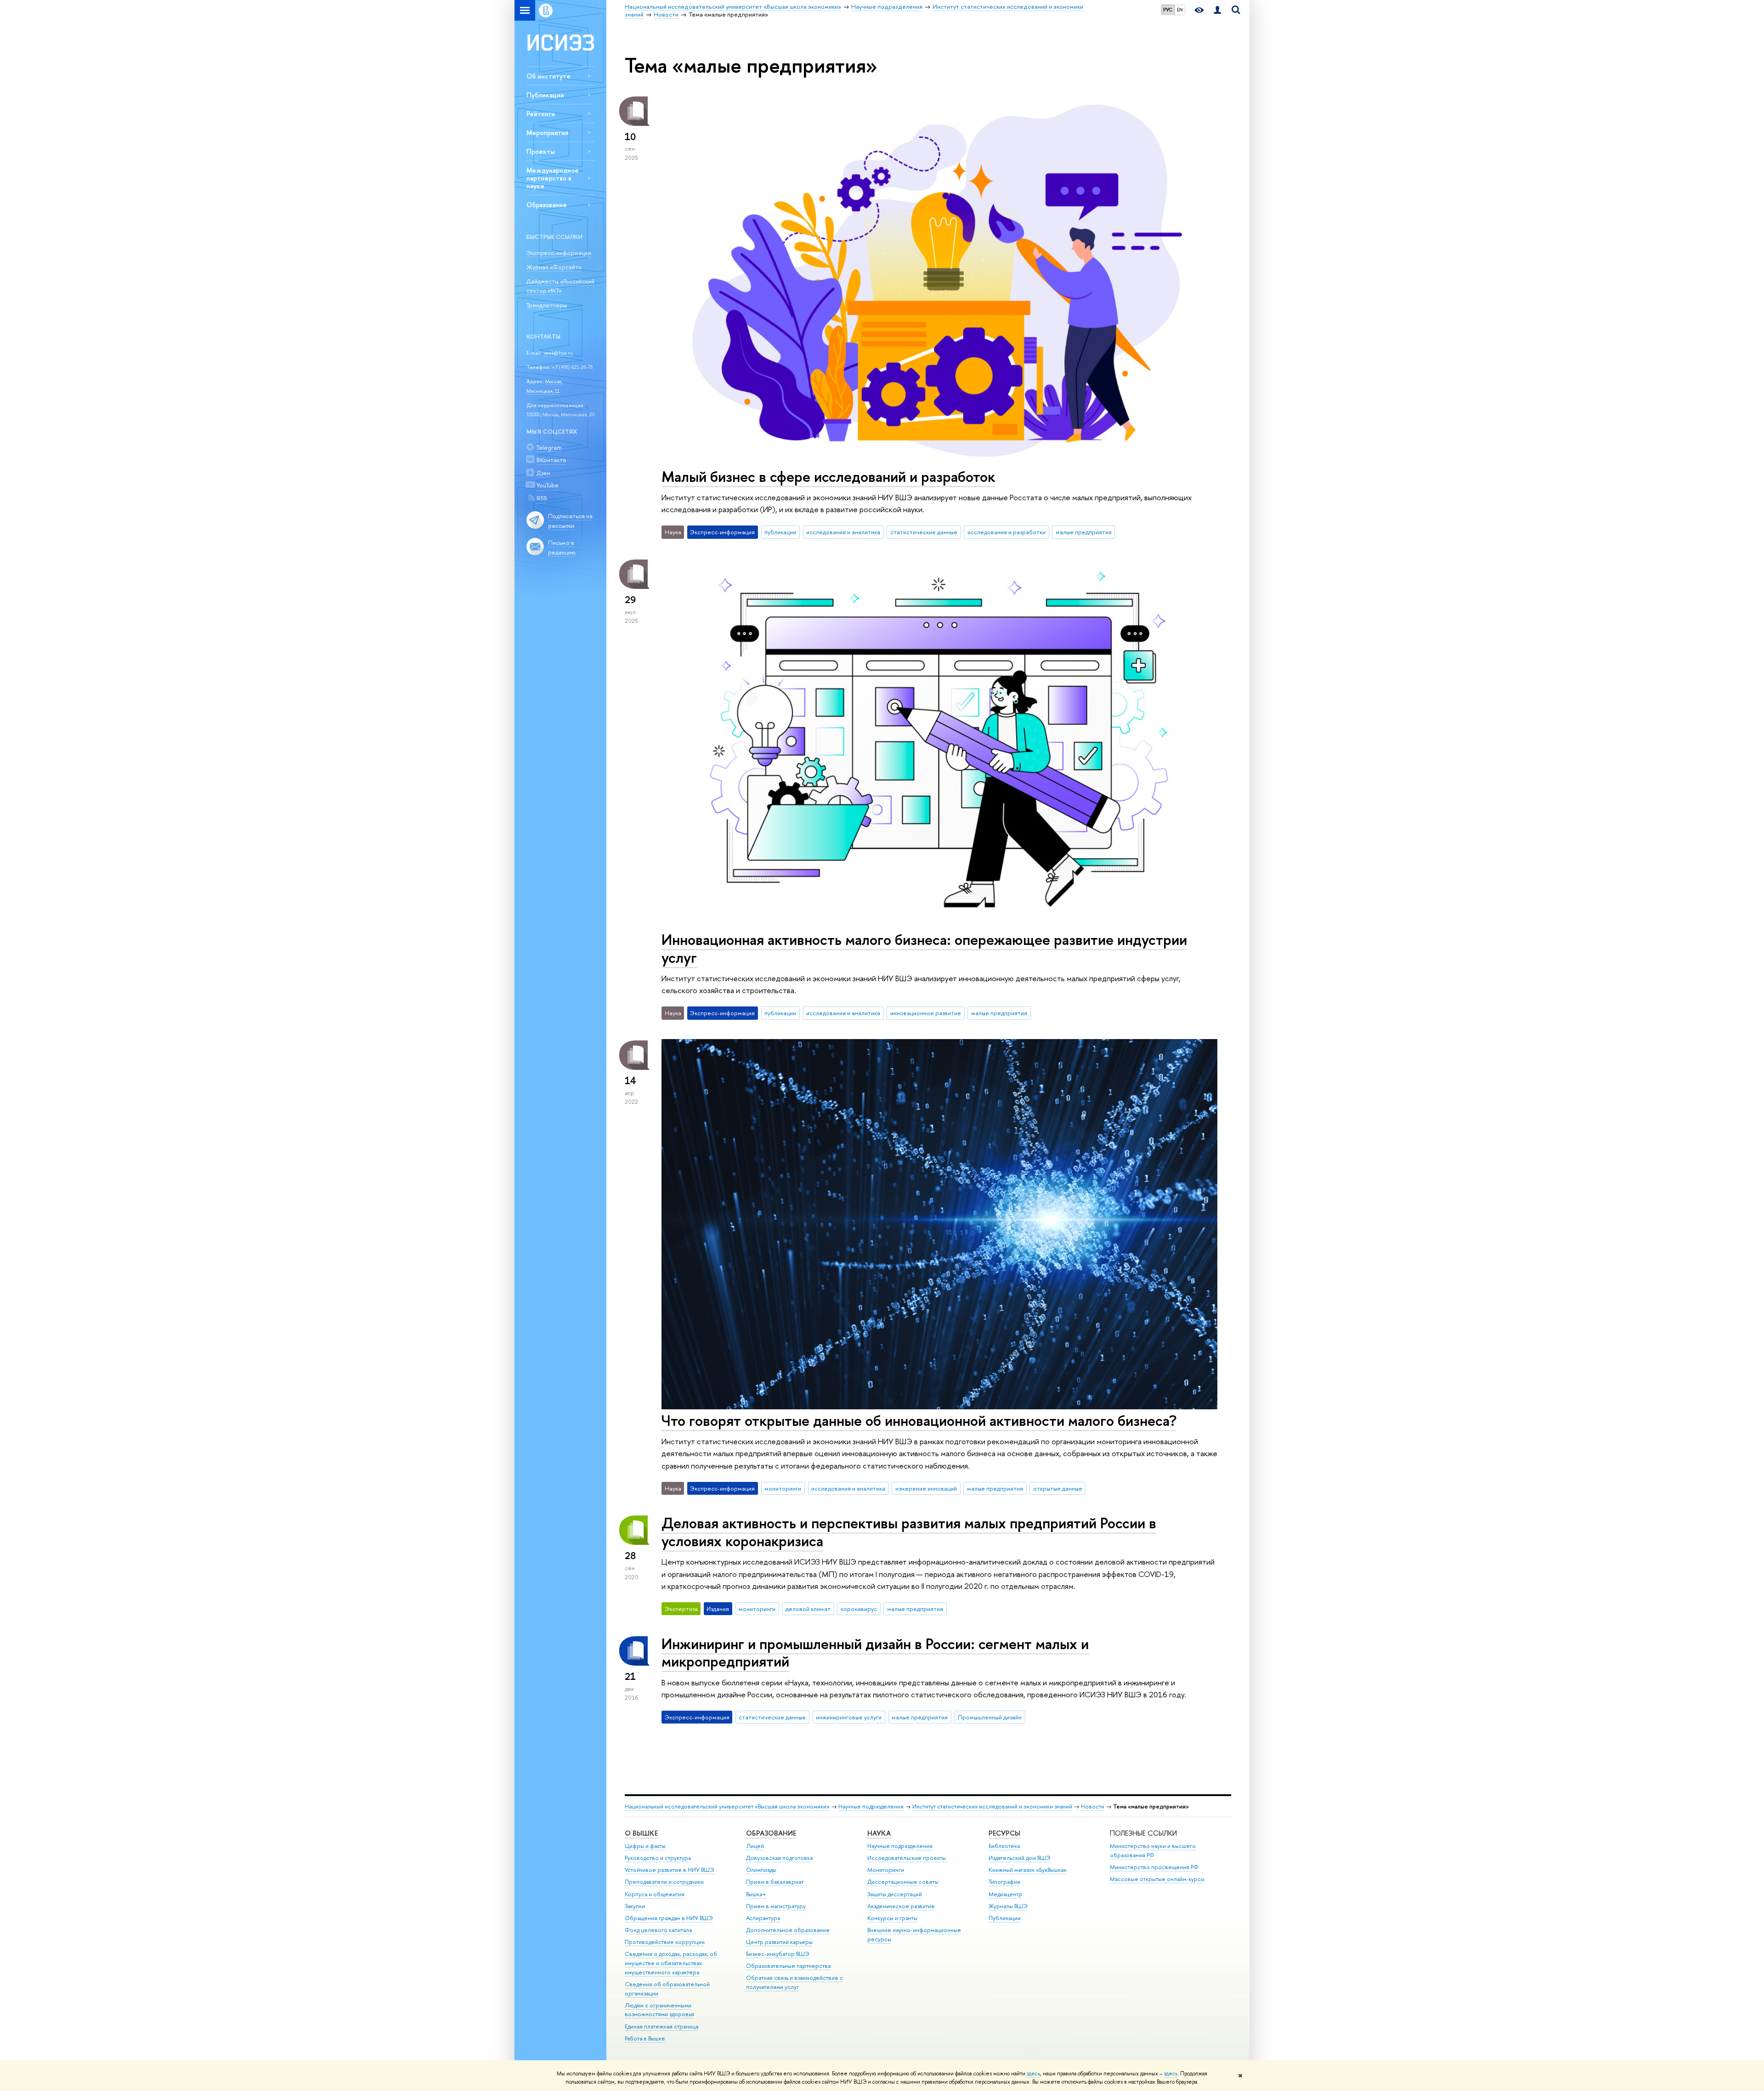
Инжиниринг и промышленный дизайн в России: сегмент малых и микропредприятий (875, 1653)
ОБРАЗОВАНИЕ (771, 1833)
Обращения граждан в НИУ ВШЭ (669, 1918)
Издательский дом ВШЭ (1020, 1858)
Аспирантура (763, 1918)
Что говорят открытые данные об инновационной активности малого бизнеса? (919, 1420)
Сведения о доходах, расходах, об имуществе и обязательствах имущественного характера (671, 1963)
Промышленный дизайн (990, 1717)
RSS (542, 498)
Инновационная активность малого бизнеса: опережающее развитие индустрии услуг (924, 948)
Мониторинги (886, 1870)
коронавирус (859, 1609)
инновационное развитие (926, 1013)
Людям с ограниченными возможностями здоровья (659, 2010)
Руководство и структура (658, 1858)
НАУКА (879, 1833)
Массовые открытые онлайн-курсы (1157, 1879)
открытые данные (1058, 1488)
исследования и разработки (1006, 532)
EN (1180, 10)
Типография (1004, 1882)
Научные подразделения (871, 1806)
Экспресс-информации (559, 253)
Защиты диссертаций (895, 1894)
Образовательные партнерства (788, 1966)
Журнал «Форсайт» (554, 267)
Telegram (549, 447)
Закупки (635, 1906)
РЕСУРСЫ (1004, 1833)
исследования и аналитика (843, 532)
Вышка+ (756, 1894)
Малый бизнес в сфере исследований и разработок (828, 476)
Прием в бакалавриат (775, 1882)
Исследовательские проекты (907, 1858)
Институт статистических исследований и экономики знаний (992, 1806)
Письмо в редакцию (562, 547)
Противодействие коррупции (665, 1942)
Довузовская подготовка (779, 1858)
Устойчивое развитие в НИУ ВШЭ (670, 1870)
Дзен (543, 473)
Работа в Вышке (645, 2038)
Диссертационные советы (903, 1882)
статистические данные (924, 532)
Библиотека (1004, 1846)
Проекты (540, 151)
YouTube (548, 485)
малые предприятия (1084, 532)
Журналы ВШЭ (1008, 1906)
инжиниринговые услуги (849, 1717)
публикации (780, 532)
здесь (1033, 2074)
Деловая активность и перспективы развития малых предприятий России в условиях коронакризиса (909, 1532)
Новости (1093, 1806)
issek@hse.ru (558, 353)
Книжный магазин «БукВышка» (1028, 1870)
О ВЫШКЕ (641, 1833)
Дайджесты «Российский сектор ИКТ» (560, 286)
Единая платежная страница (661, 2026)
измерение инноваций (926, 1488)
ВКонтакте (551, 460)
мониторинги (783, 1488)
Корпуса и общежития (655, 1894)
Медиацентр (1005, 1894)
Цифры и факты (645, 1846)
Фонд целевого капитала (658, 1930)
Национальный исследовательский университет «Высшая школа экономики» (727, 1806)
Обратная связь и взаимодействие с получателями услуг (794, 1982)
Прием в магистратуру (776, 1906)
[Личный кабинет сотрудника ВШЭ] (1217, 10)
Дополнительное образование (788, 1930)
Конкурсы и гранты (892, 1918)
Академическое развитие (901, 1906)
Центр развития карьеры (779, 1942)
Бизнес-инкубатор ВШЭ (778, 1954)
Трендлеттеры (547, 305)
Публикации (545, 95)
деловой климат (808, 1609)
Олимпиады (761, 1870)
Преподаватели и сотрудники (664, 1882)
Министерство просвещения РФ (1154, 1867)
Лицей (755, 1846)
